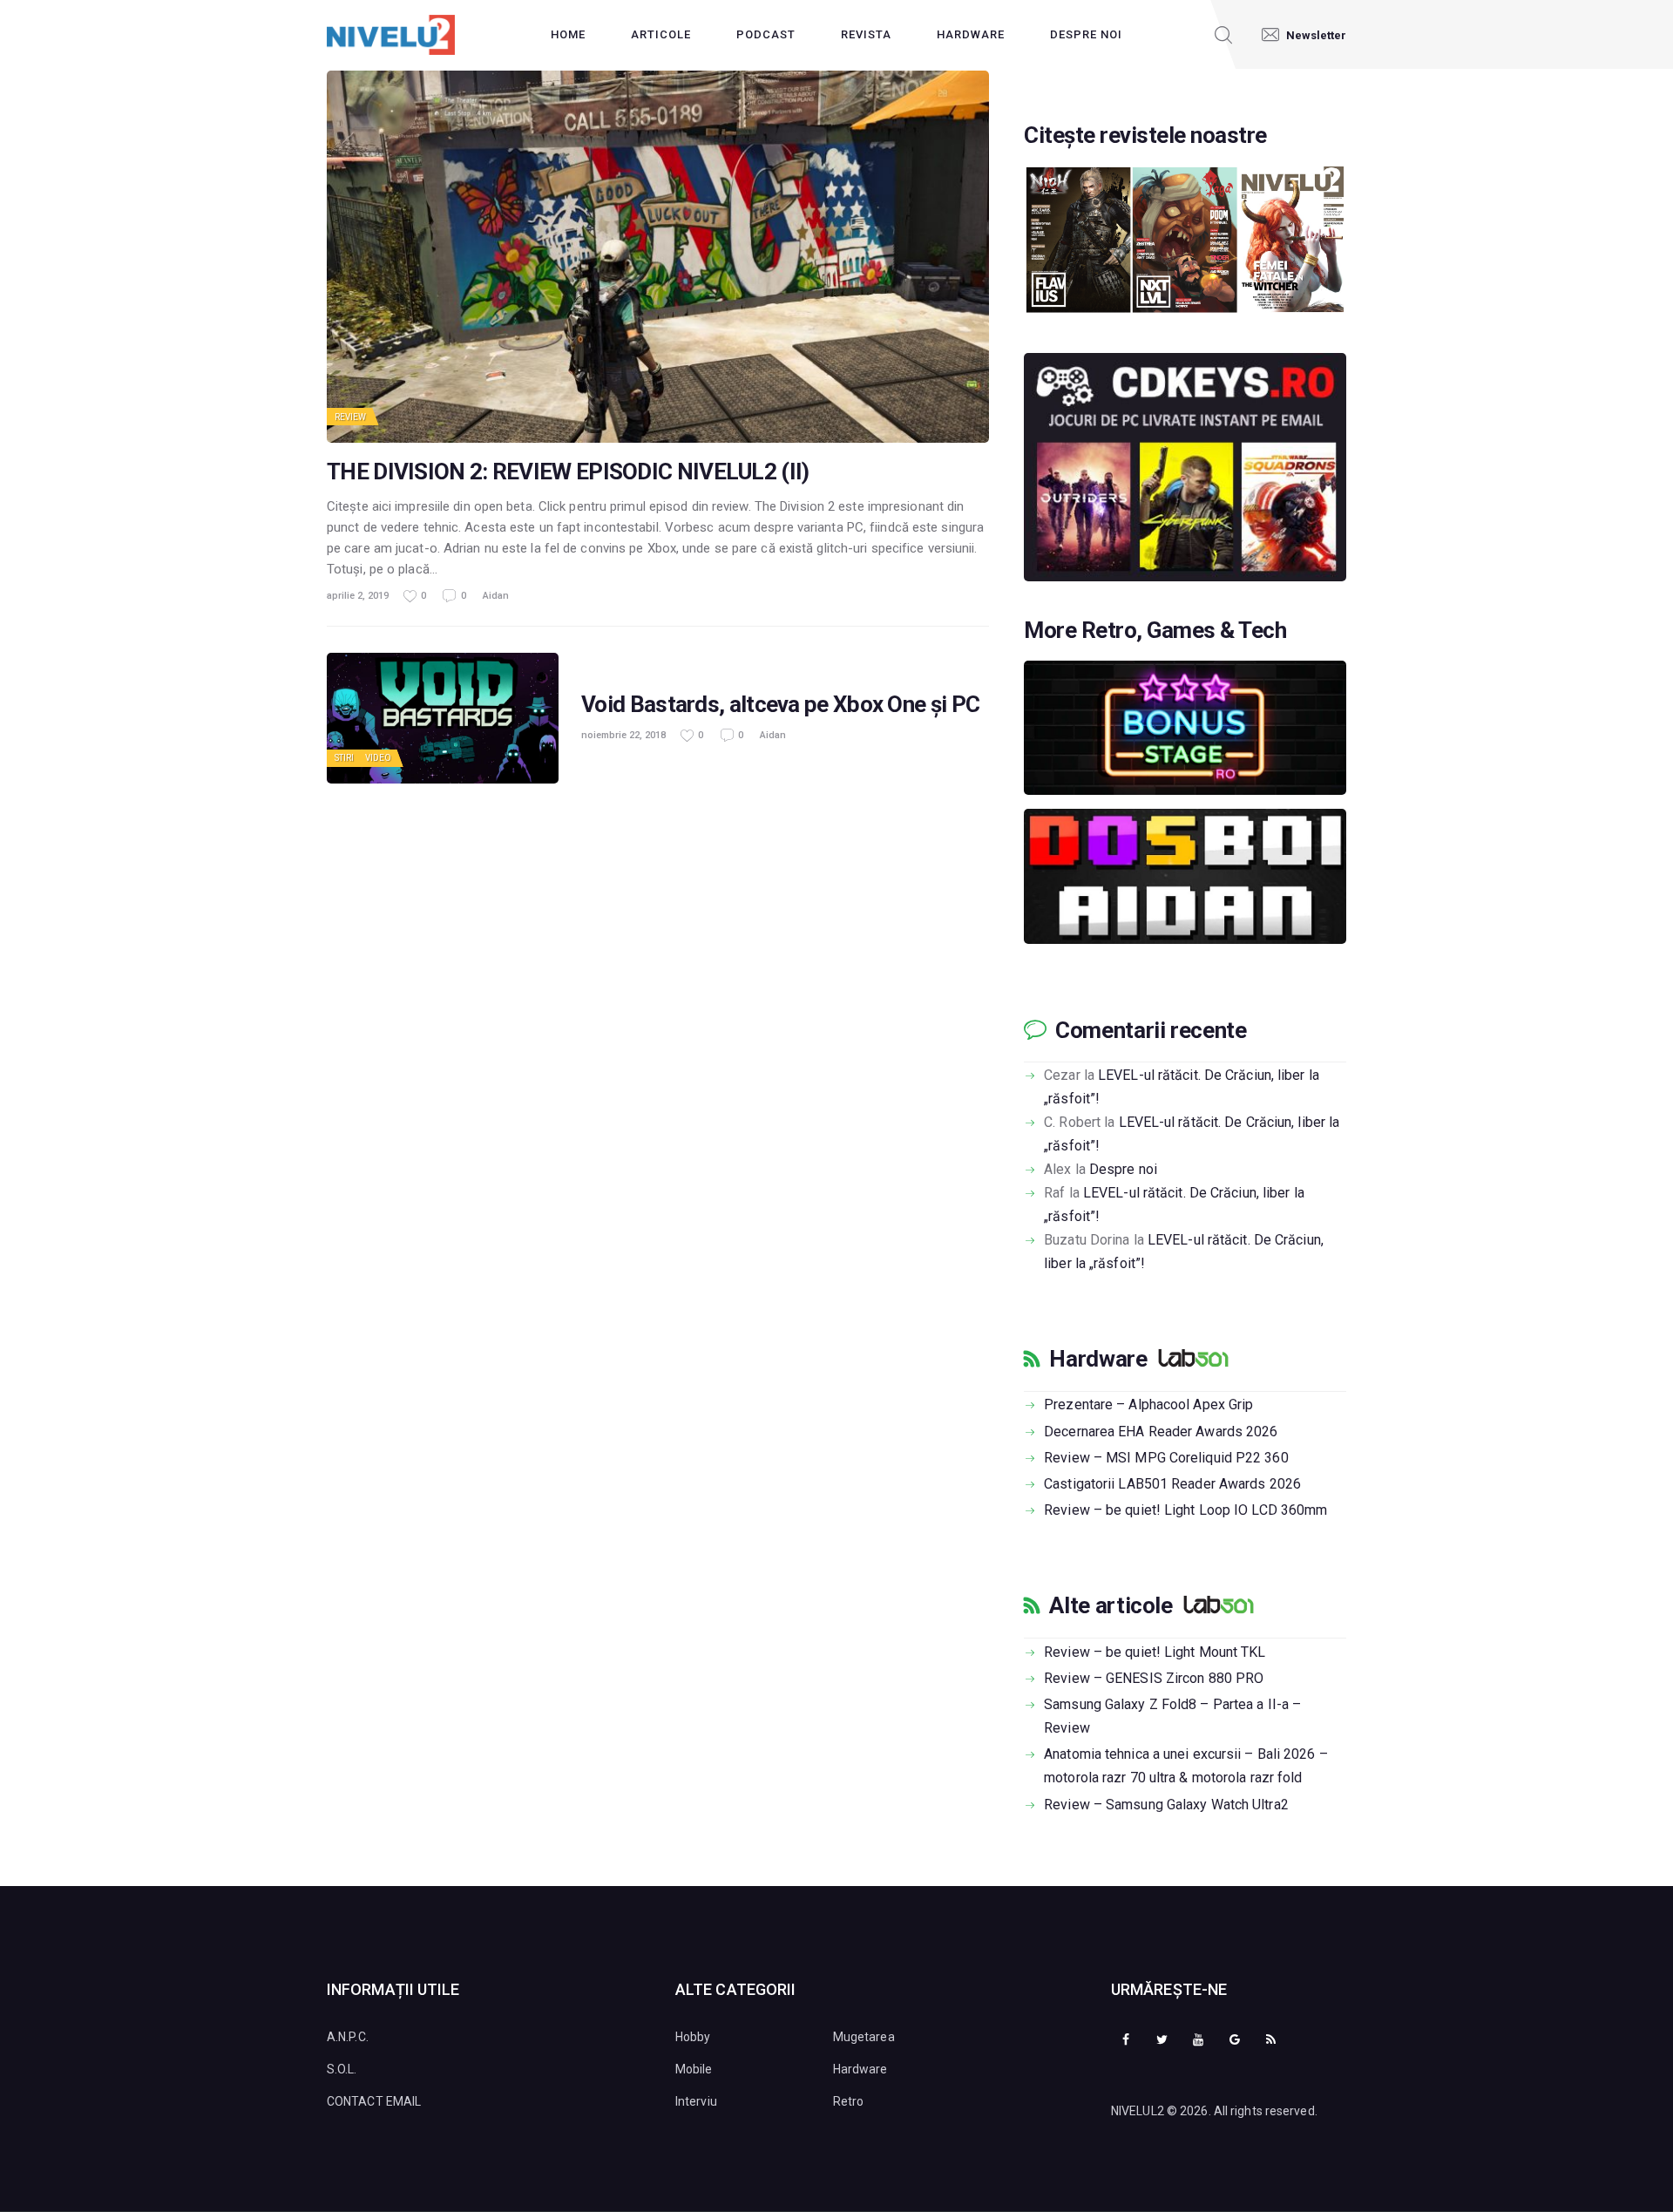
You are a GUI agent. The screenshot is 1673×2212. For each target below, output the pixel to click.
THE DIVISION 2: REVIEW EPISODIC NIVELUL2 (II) (568, 472)
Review (351, 417)
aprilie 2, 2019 (358, 596)
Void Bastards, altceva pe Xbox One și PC (780, 705)
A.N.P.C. (348, 2037)
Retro (849, 2101)
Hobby (693, 2037)
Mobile (694, 2069)
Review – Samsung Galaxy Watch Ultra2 (1166, 1805)
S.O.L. (342, 2069)
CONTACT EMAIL (374, 2101)
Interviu (696, 2101)
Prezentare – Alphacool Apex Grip (1148, 1405)
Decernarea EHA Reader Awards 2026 (1161, 1432)
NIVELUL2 (1138, 2111)
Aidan (496, 596)
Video (379, 758)
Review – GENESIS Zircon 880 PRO (1154, 1678)
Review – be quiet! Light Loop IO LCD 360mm (1185, 1510)
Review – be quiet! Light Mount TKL (1155, 1652)
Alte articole (1111, 1605)
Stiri (345, 758)
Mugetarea (864, 2037)
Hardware (1098, 1359)
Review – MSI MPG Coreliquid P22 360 (1166, 1458)
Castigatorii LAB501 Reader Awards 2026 (1172, 1484)
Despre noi (1123, 1169)
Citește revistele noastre (1145, 136)
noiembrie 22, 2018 (623, 735)
